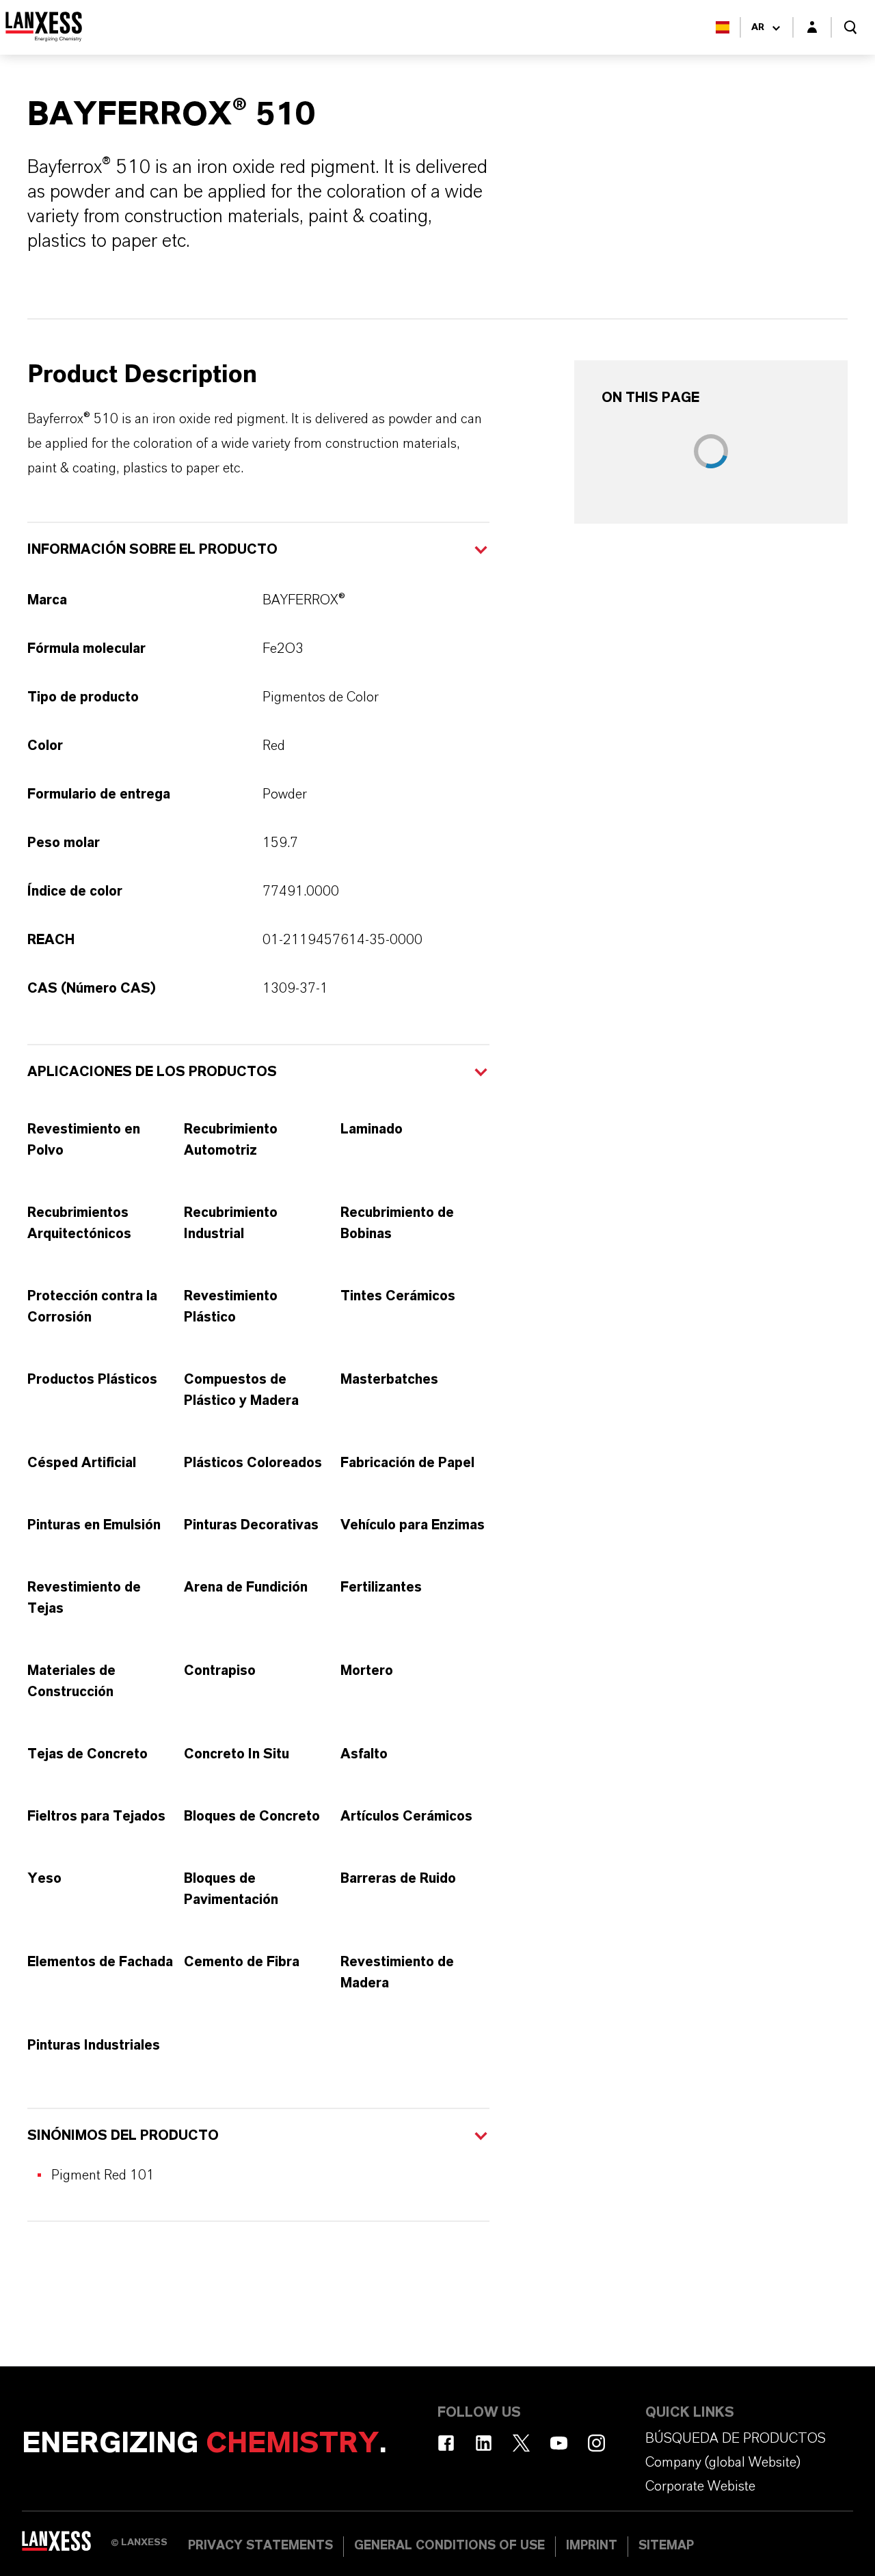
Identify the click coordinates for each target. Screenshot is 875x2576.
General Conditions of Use (449, 2546)
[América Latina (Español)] (723, 27)
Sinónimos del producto (123, 2136)
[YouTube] (559, 2443)
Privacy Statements (260, 2546)
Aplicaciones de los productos (152, 1072)
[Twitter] (521, 2443)
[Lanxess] (66, 2545)
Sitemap (666, 2546)
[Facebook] (446, 2443)
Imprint (592, 2546)
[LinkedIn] (484, 2443)
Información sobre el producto (152, 550)
